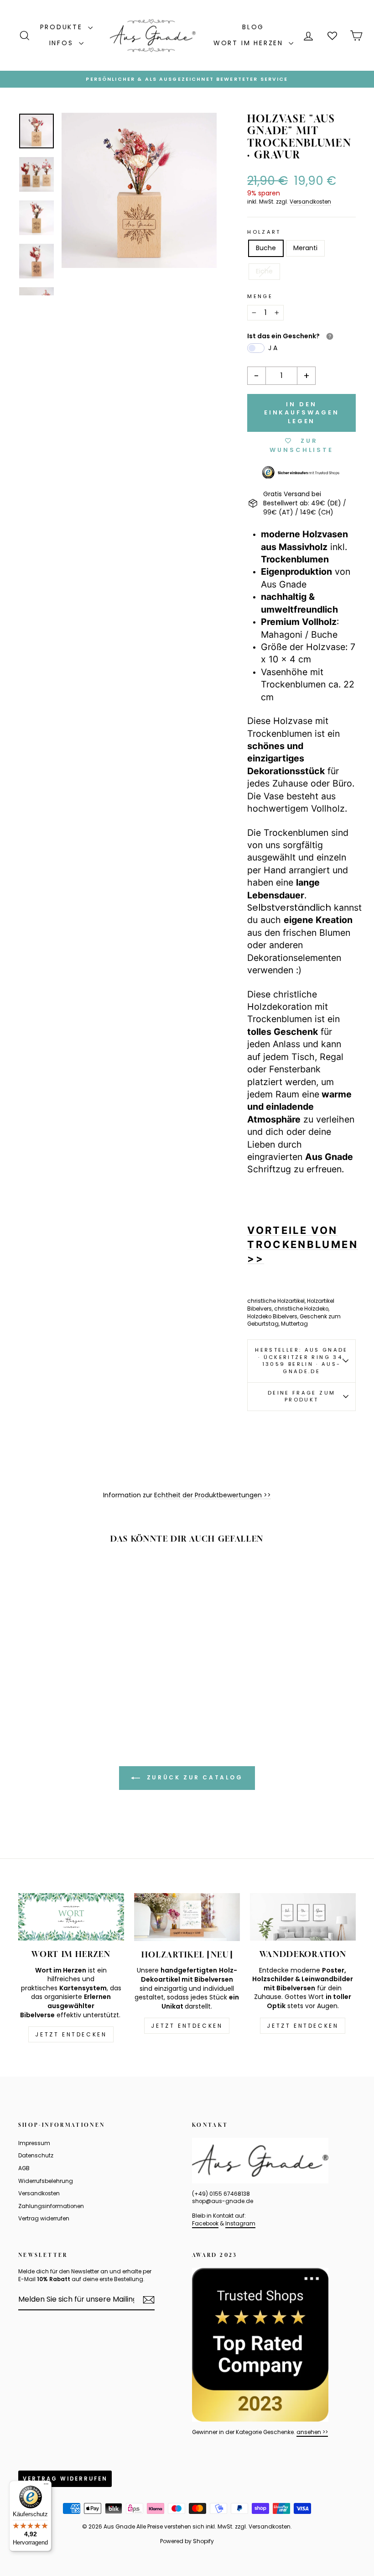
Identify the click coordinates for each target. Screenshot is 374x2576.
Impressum (34, 2143)
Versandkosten (310, 202)
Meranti (305, 248)
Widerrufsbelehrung (46, 2181)
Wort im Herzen (250, 43)
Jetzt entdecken (71, 2034)
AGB (24, 2168)
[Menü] (46, 2486)
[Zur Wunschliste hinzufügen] (84, 1578)
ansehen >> (312, 2432)
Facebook (205, 2224)
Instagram (240, 2224)
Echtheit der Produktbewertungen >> (213, 1495)
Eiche (264, 271)
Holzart (264, 232)
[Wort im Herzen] (71, 1917)
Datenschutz (36, 2156)
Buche (266, 248)
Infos (63, 43)
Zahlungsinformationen (51, 2206)
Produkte (63, 27)
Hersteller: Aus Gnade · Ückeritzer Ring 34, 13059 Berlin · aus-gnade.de (301, 1361)
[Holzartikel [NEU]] (187, 1917)
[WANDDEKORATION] (303, 1917)
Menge (260, 296)
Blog (253, 27)
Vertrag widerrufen (44, 2219)
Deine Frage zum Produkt (301, 1396)
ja (274, 348)
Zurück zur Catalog (193, 1777)
